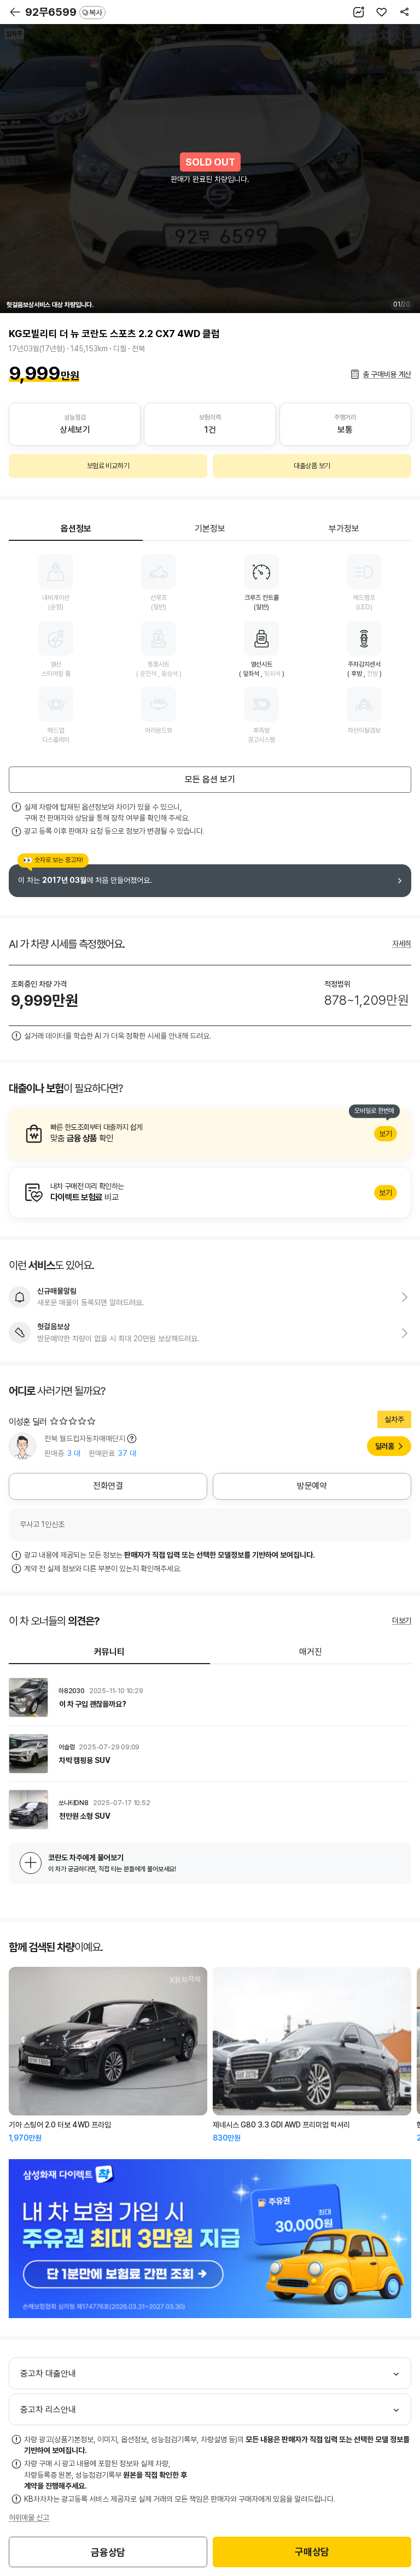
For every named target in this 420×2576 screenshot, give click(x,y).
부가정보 (344, 529)
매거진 (311, 1652)
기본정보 (210, 529)
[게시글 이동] (210, 1697)
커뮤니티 (109, 1652)
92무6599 (64, 12)
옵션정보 (76, 529)
